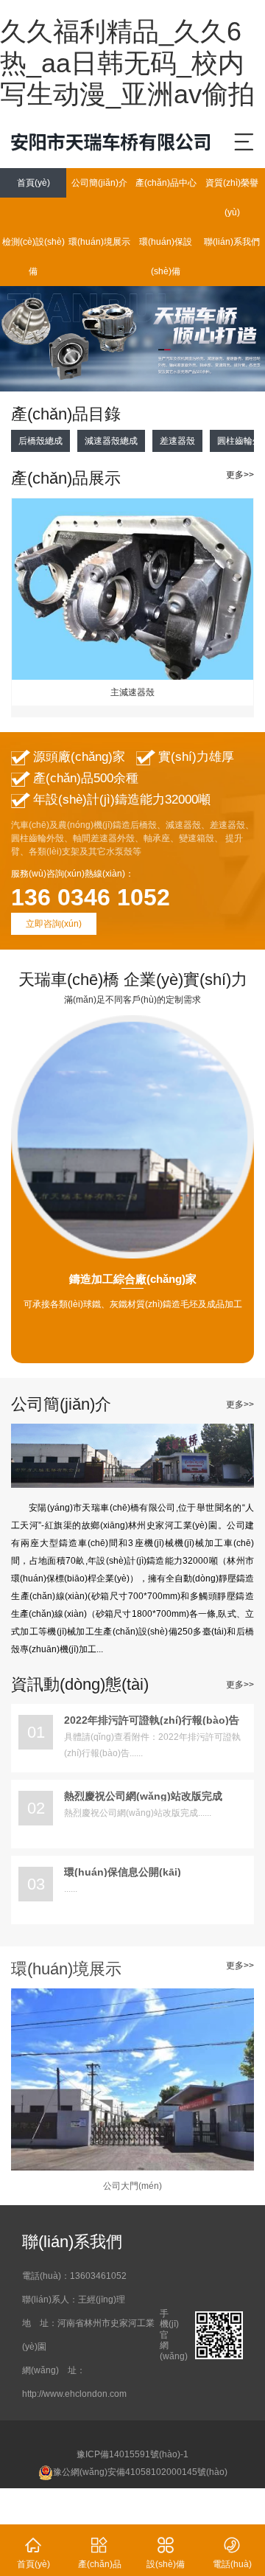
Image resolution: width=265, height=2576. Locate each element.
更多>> (240, 475)
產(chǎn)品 (100, 2553)
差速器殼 (177, 441)
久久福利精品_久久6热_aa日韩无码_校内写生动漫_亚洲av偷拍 (127, 63)
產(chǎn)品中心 (166, 183)
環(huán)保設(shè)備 (166, 257)
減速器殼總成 (111, 441)
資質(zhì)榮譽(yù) (232, 198)
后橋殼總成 (40, 441)
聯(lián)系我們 (232, 242)
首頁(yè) (33, 183)
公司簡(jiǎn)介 (99, 183)
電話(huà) (232, 2553)
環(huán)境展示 (99, 242)
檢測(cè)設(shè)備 (33, 257)
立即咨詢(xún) (54, 924)
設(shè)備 (166, 2553)
